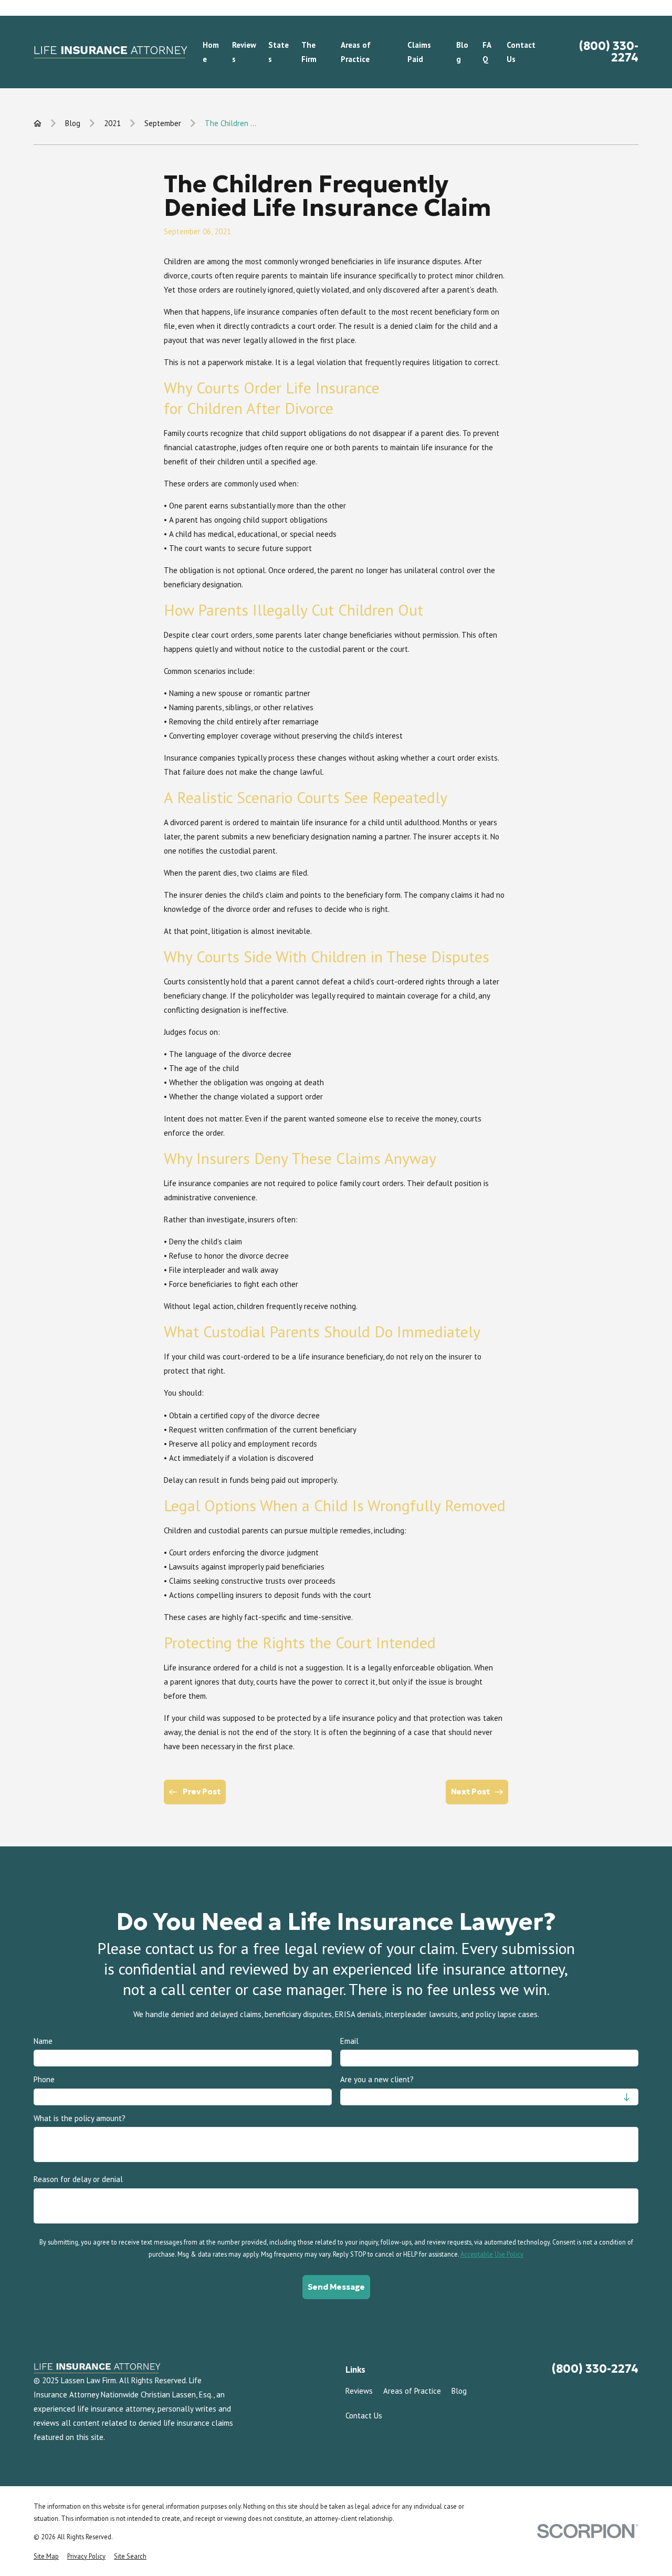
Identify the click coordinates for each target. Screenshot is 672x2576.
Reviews (359, 2391)
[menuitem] (46, 2556)
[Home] (110, 52)
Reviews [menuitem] (244, 52)
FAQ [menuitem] (487, 52)
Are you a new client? (377, 2080)
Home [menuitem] (211, 52)
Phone (44, 2080)
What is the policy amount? (80, 2118)
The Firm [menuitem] (309, 52)
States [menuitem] (279, 52)
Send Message (336, 2287)
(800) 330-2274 (609, 52)
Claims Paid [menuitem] (419, 52)
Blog (459, 2391)
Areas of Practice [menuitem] (356, 52)
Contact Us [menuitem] (521, 52)
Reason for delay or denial (78, 2180)
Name (43, 2041)
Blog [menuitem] (462, 52)
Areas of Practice (412, 2391)
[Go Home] (38, 123)
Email (349, 2041)
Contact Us (364, 2416)
